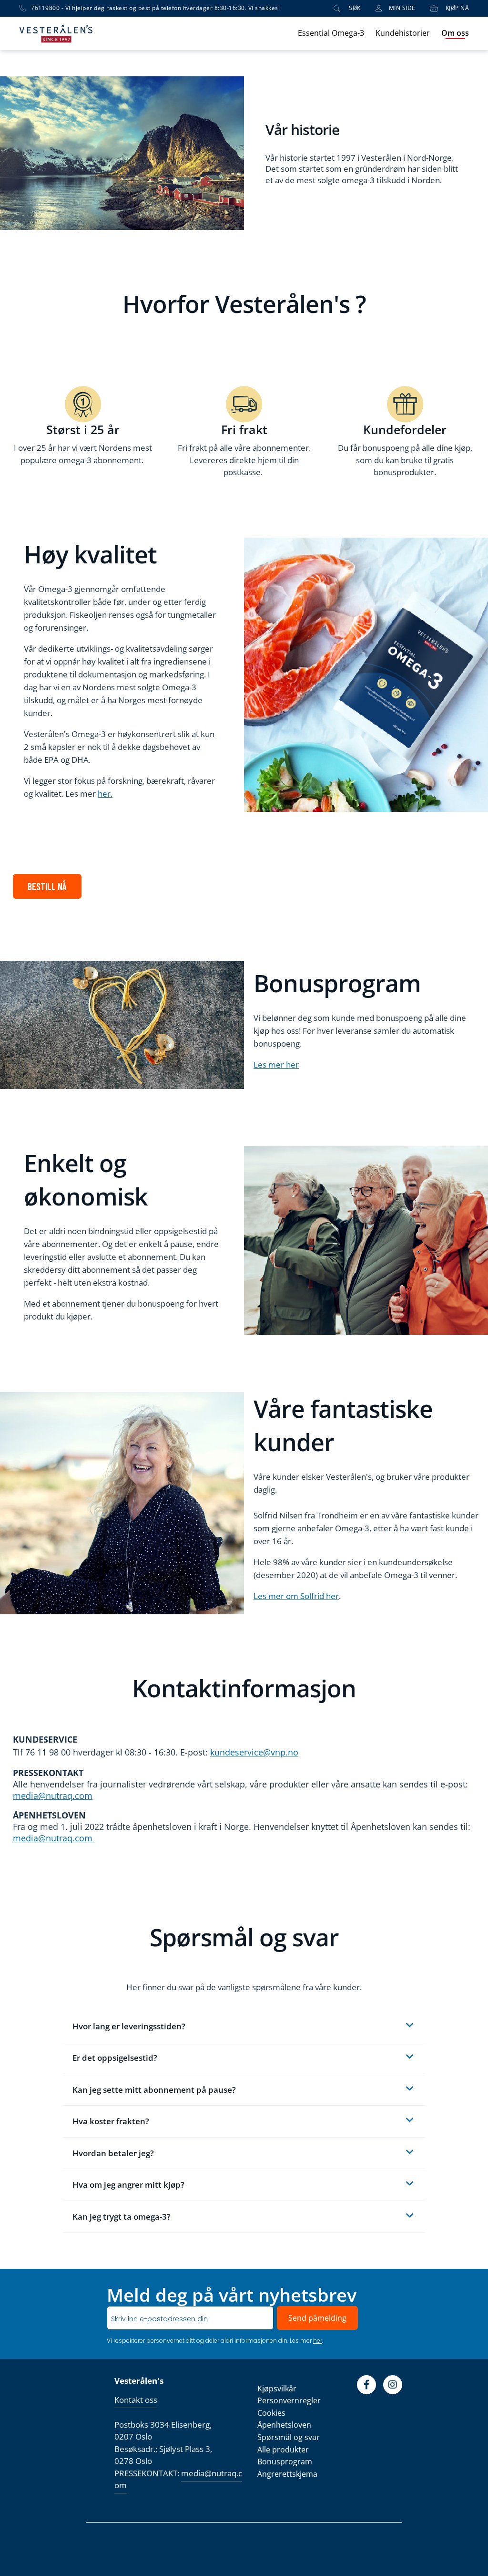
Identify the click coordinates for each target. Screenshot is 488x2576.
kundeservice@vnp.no (254, 1752)
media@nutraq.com (53, 1796)
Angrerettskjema (287, 2474)
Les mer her (276, 1065)
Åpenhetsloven (284, 2425)
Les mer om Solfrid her (296, 1596)
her (318, 2341)
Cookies (271, 2413)
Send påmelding (317, 2318)
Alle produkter (283, 2450)
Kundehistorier (403, 33)
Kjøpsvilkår (277, 2389)
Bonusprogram (285, 2462)
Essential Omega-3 (331, 33)
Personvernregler (289, 2400)
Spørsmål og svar (289, 2437)
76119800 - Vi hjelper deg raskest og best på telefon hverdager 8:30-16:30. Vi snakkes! (155, 8)
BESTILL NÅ (47, 886)
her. (105, 794)
